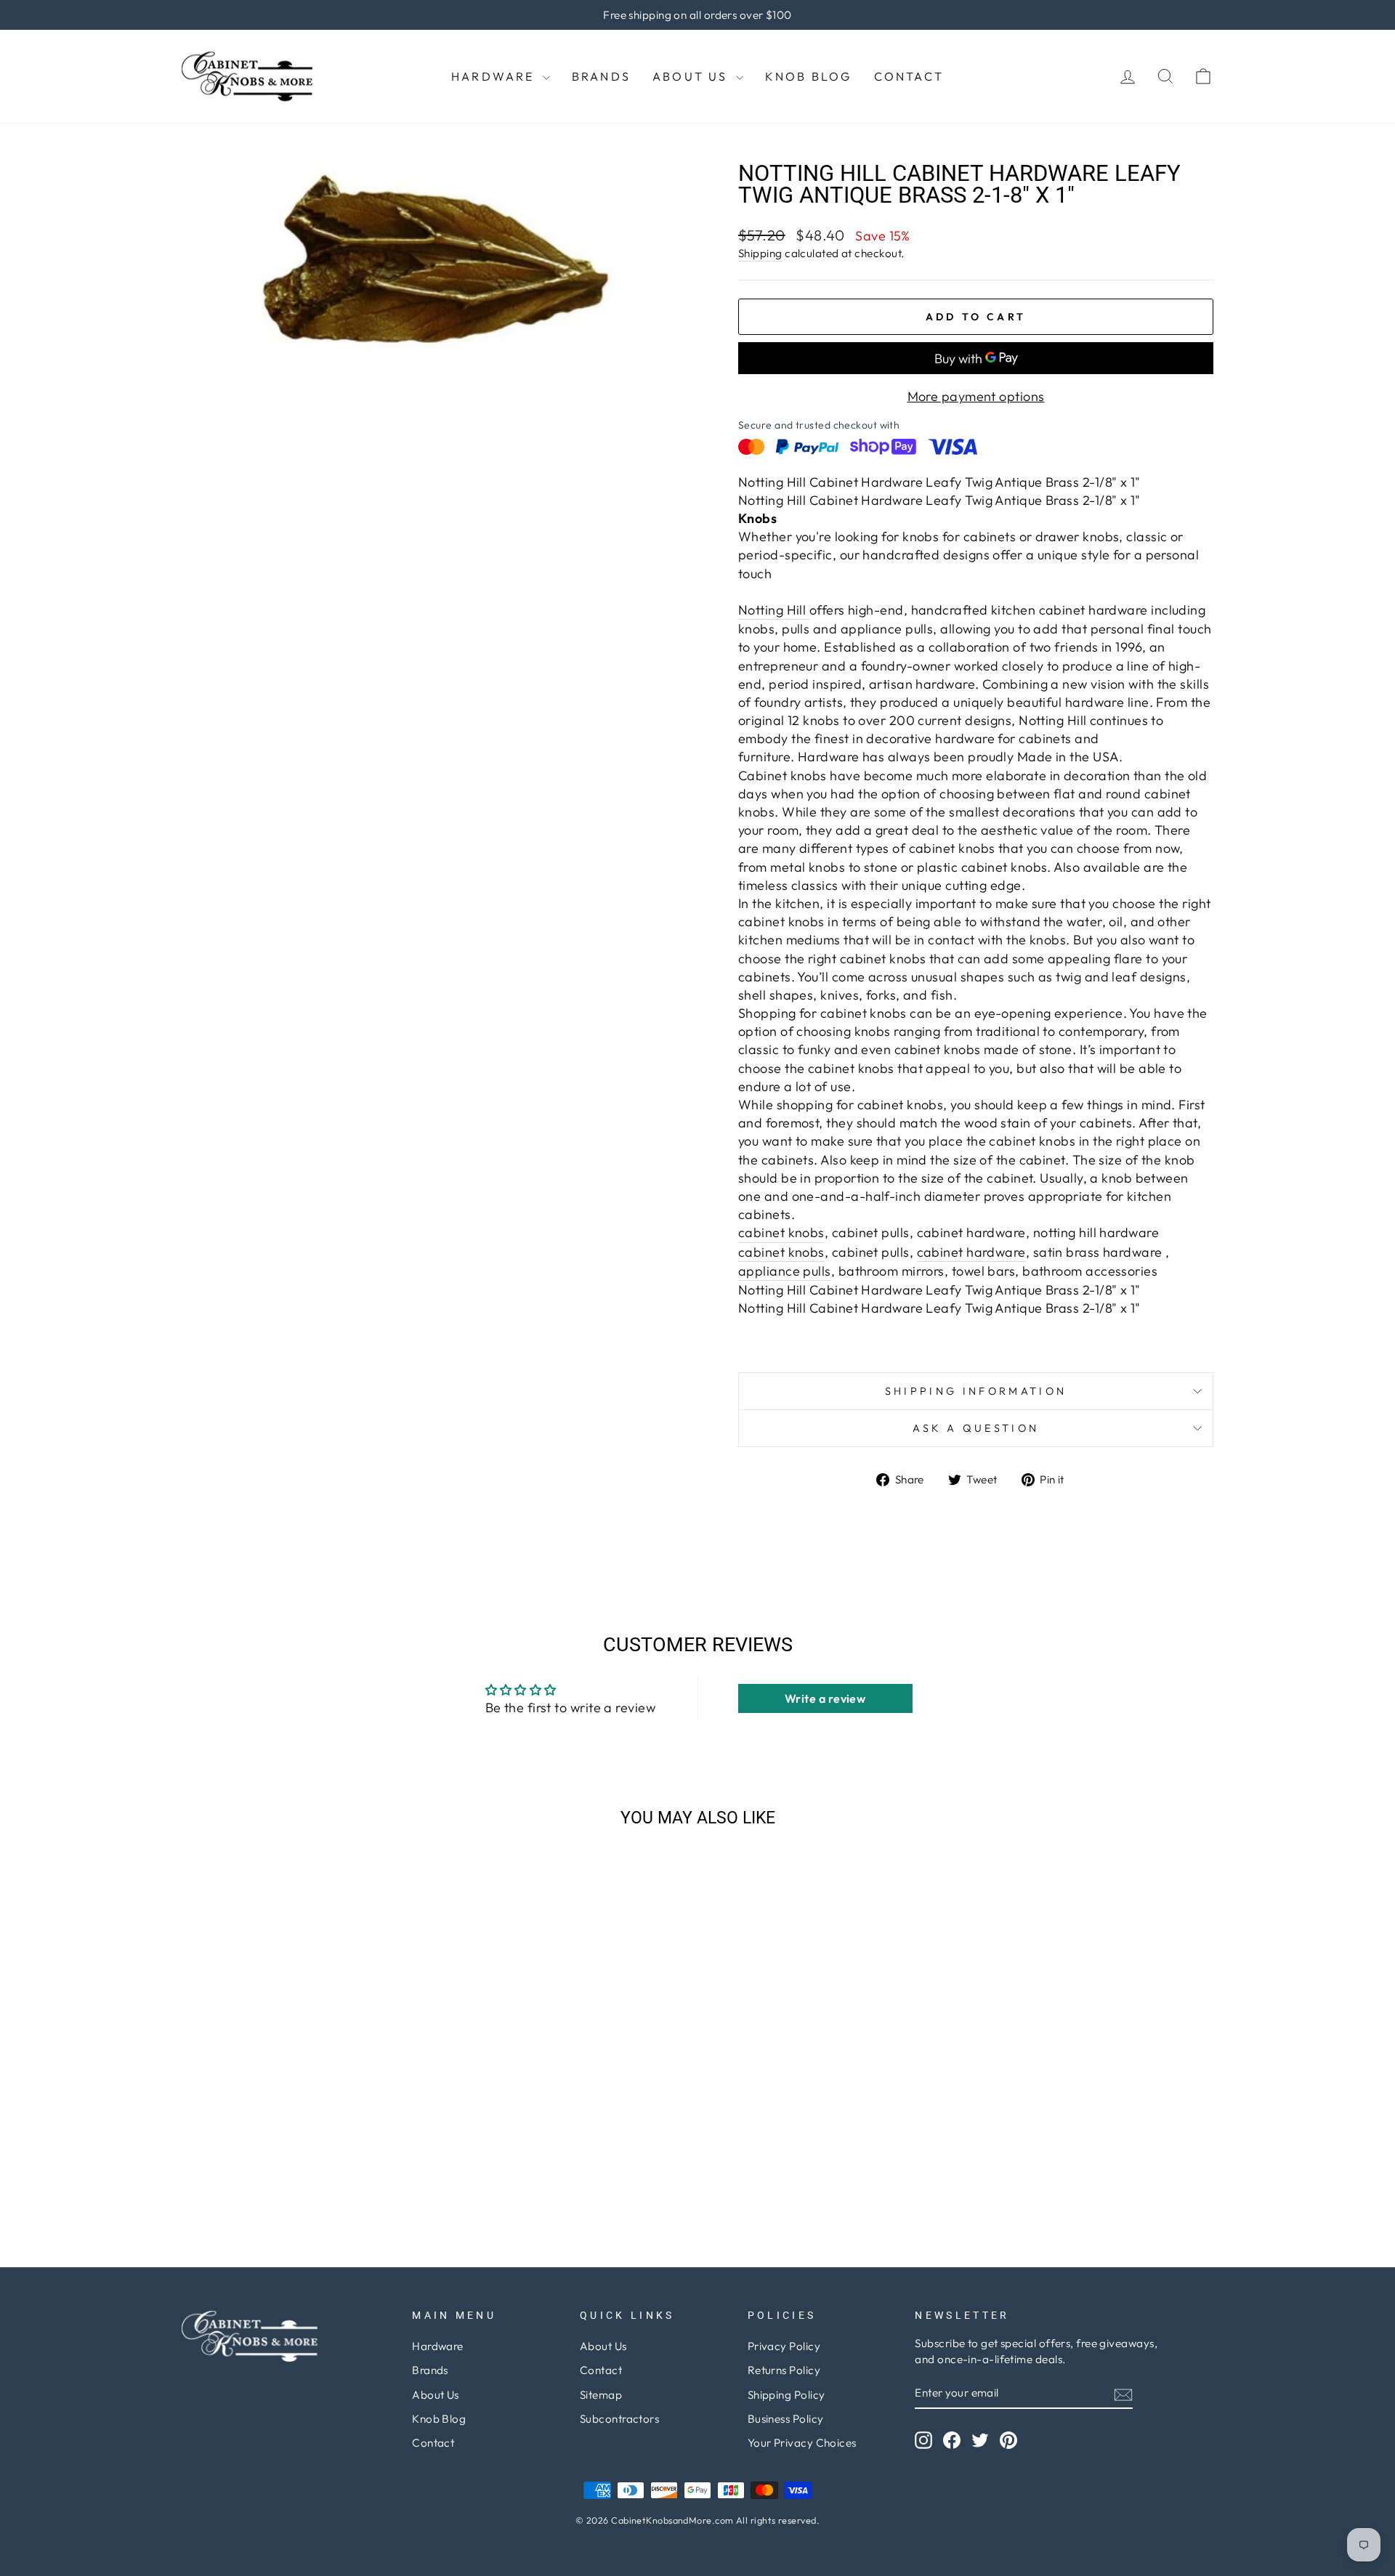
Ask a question (976, 1428)
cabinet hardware (971, 1252)
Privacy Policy (784, 2346)
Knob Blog (809, 76)
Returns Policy (784, 2370)
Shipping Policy (787, 2395)
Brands (601, 76)
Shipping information (976, 1391)
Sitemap (601, 2395)
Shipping (760, 253)
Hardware (495, 76)
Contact (909, 76)
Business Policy (786, 2419)
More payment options (976, 396)
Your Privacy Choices (802, 2443)
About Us (692, 76)
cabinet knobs (781, 1232)
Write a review (825, 1698)
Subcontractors (619, 2419)
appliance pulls (785, 1271)
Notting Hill (774, 610)
